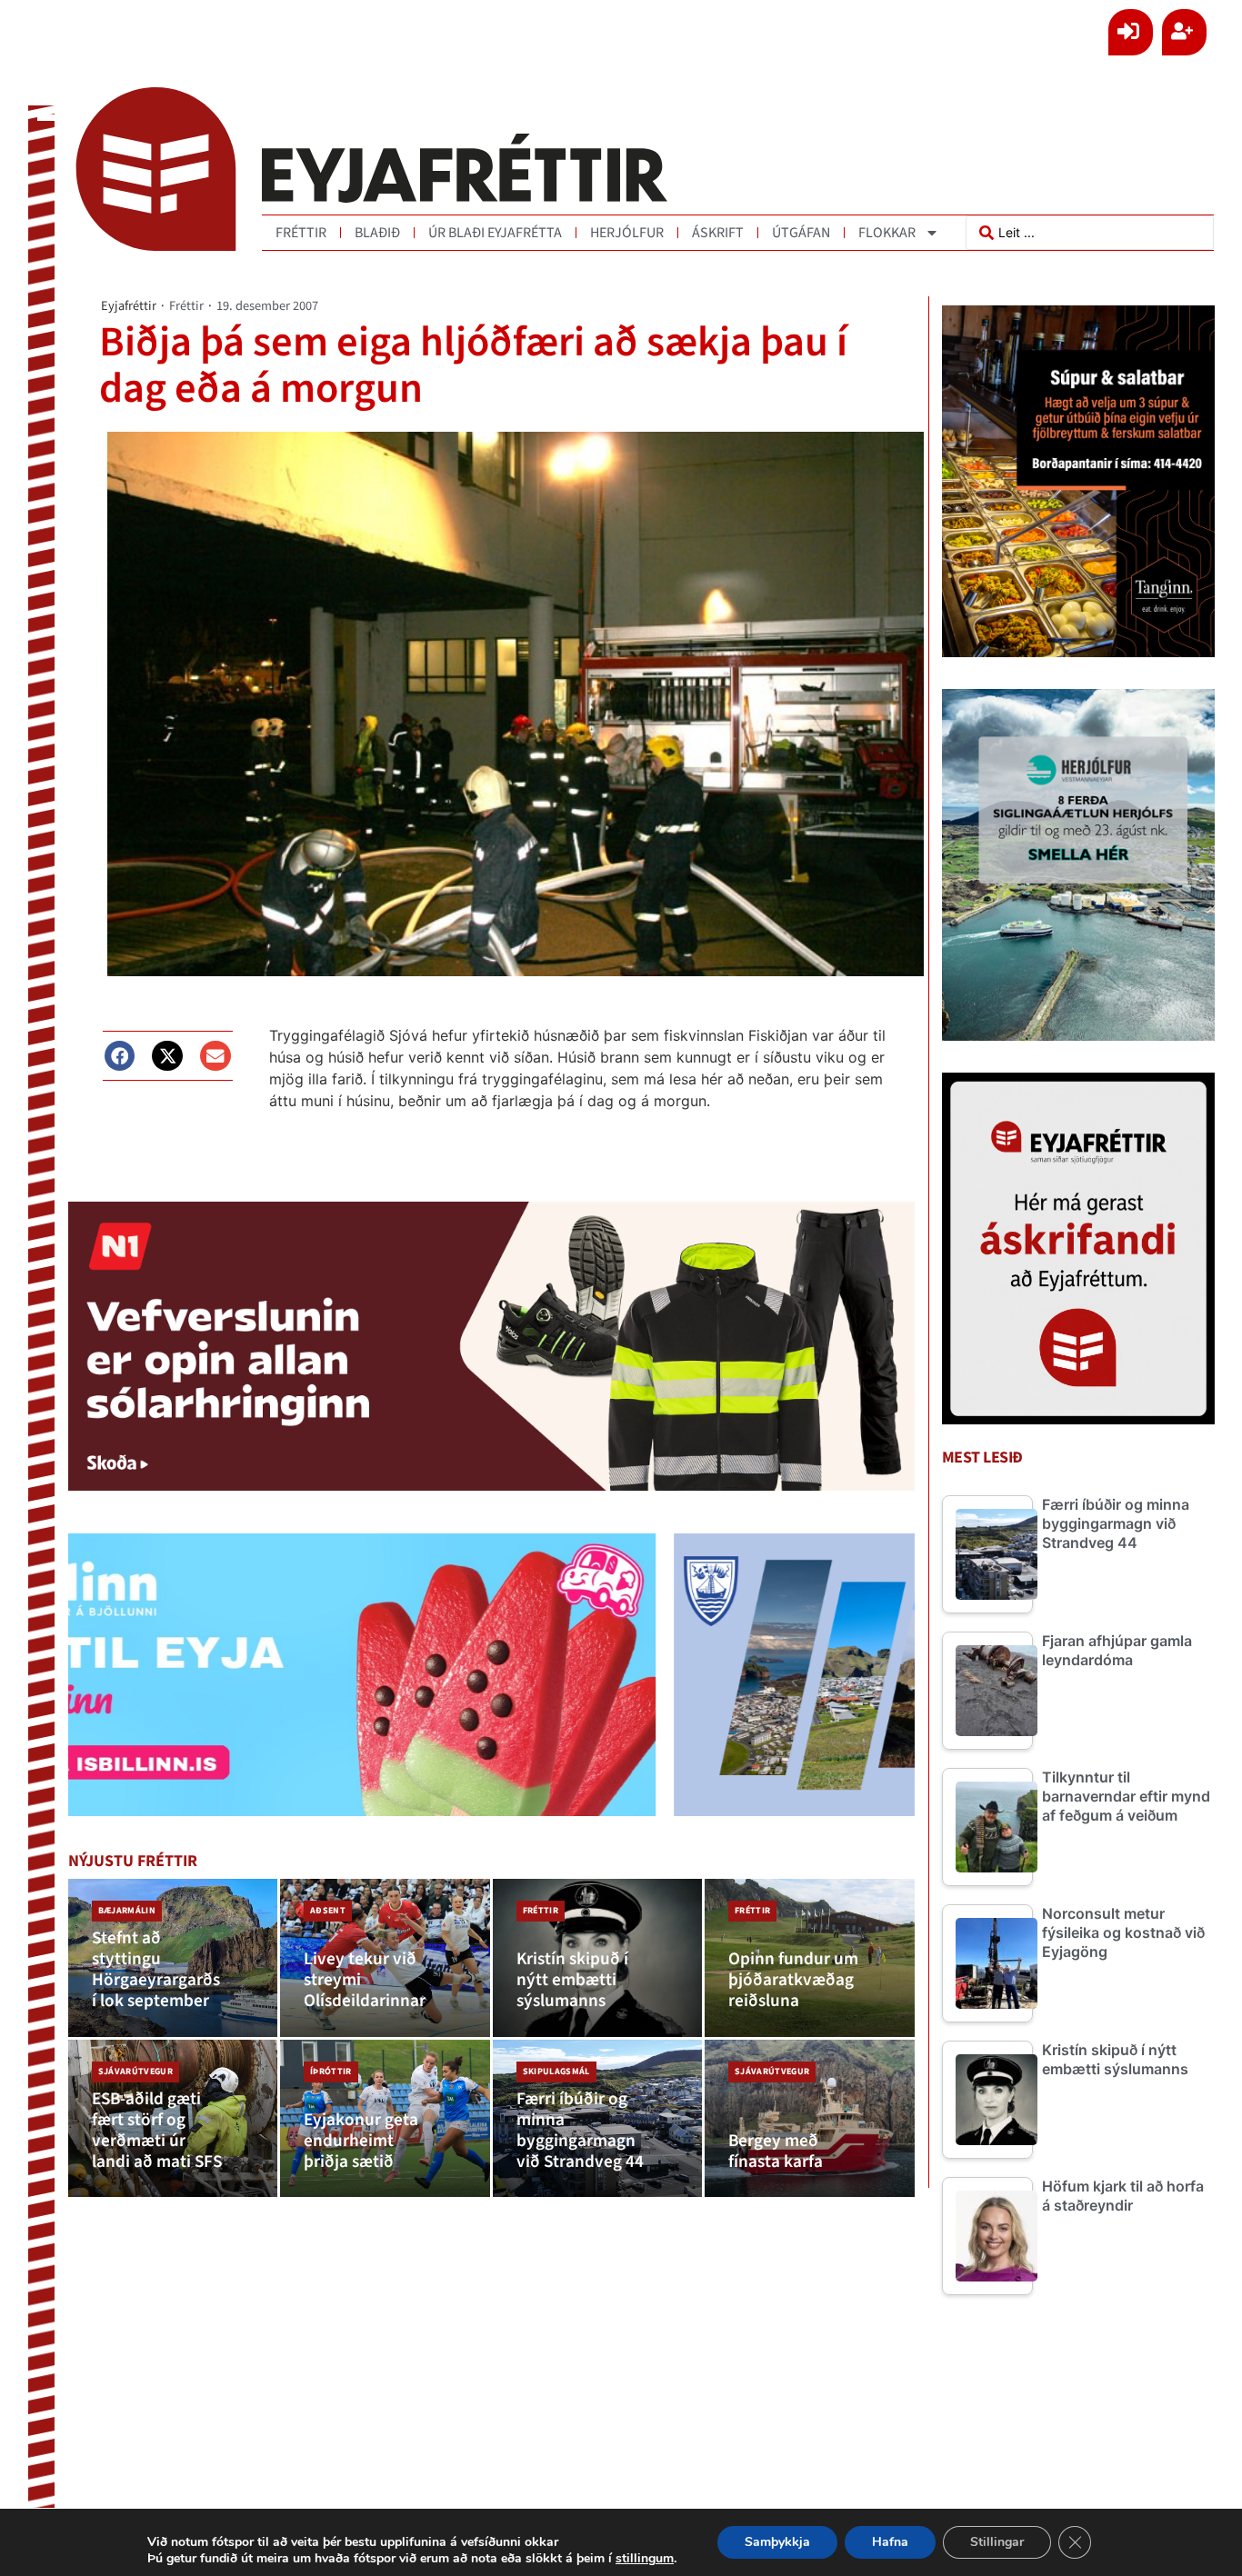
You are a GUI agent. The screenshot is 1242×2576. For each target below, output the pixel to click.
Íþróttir (331, 2072)
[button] (120, 1056)
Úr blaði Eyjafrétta (495, 233)
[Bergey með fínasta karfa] (810, 2119)
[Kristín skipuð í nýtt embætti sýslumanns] (598, 1958)
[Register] (1184, 32)
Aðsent (328, 1911)
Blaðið (377, 233)
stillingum (645, 2559)
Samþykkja (777, 2542)
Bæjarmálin (127, 1911)
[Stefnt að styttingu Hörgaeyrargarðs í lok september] (173, 1958)
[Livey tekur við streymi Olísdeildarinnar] (385, 1958)
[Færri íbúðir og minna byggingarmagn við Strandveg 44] (598, 2119)
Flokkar (887, 233)
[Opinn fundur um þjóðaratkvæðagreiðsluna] (810, 1958)
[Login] (1131, 32)
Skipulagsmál (556, 2072)
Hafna (890, 2542)
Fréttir (301, 233)
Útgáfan (801, 233)
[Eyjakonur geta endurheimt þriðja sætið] (385, 2119)
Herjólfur (627, 233)
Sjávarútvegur (135, 2072)
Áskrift (718, 233)
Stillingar (997, 2542)
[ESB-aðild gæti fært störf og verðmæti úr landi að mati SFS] (173, 2119)
